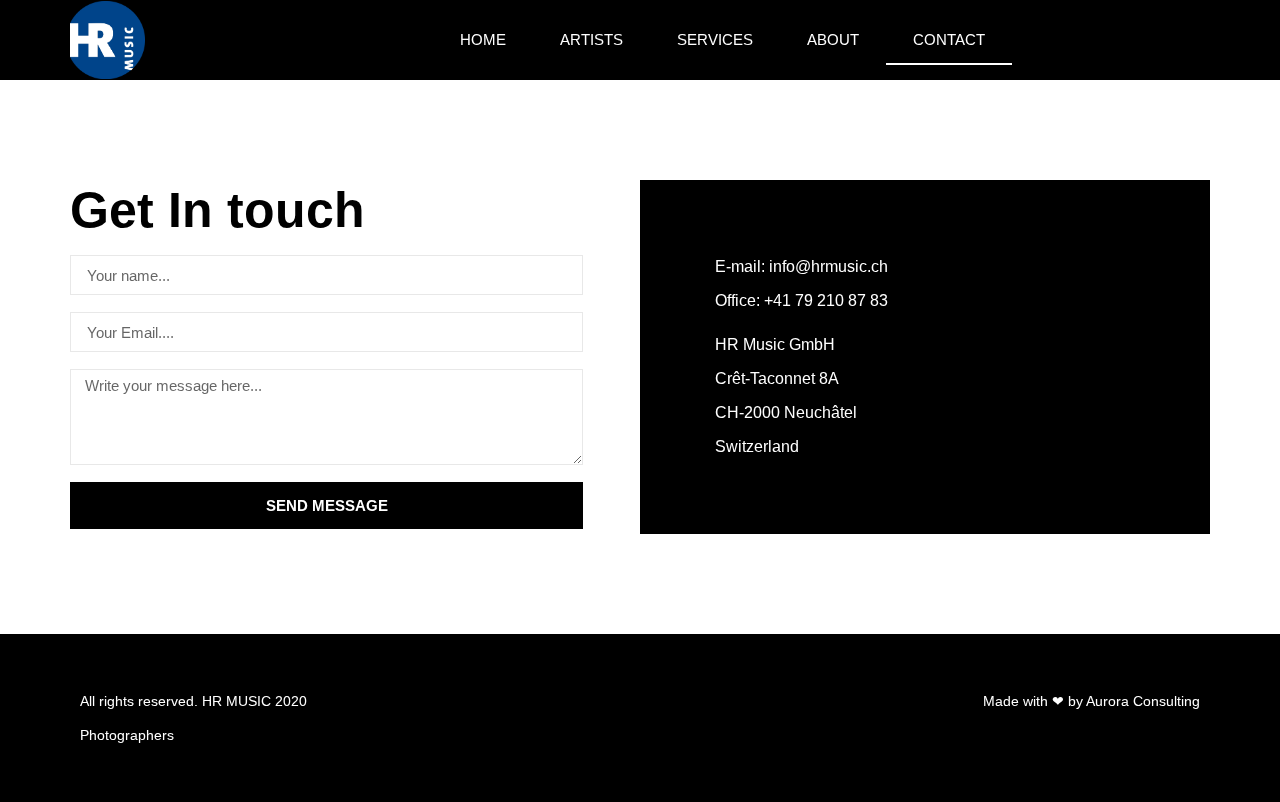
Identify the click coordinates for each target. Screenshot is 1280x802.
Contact (949, 39)
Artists (591, 39)
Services (715, 39)
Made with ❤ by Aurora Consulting (1091, 701)
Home (483, 39)
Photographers (127, 735)
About (833, 39)
